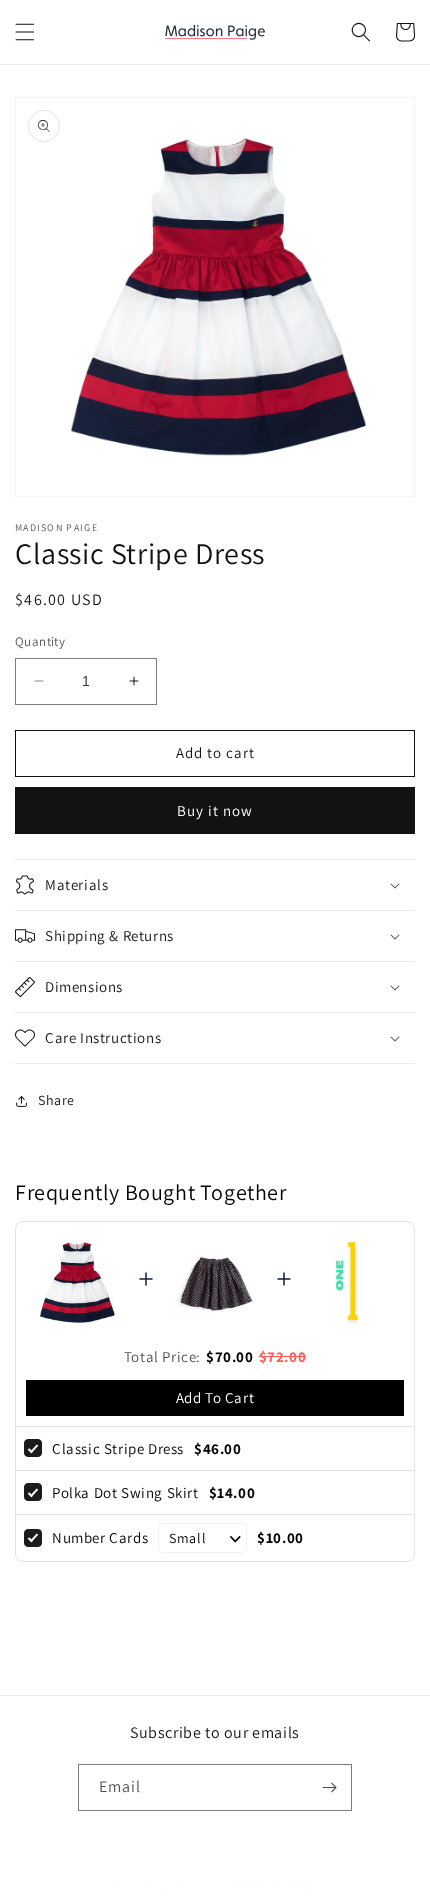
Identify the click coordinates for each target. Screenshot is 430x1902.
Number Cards (100, 1537)
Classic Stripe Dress (118, 1448)
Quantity (40, 641)
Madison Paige (182, 1886)
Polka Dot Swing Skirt (125, 1492)
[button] (25, 32)
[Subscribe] (329, 1787)
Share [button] (56, 1100)
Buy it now (215, 810)
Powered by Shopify (275, 1886)
